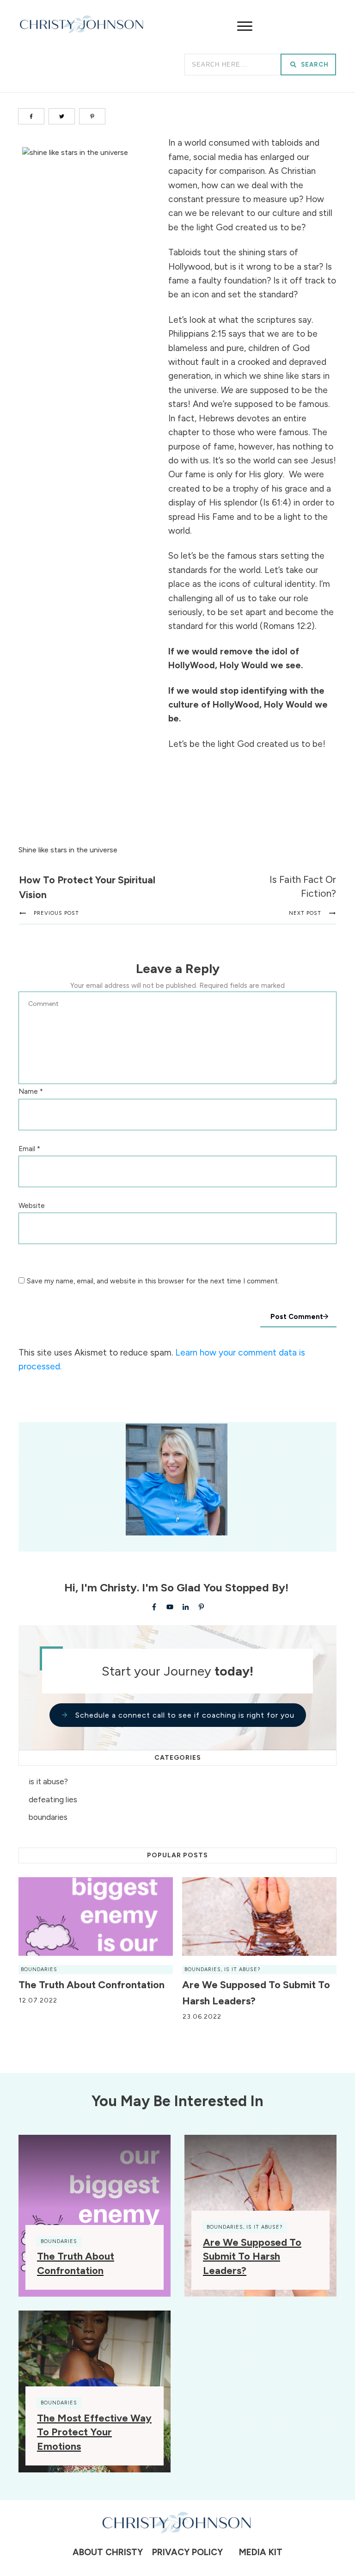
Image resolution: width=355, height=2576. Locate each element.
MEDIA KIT (261, 2552)
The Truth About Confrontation (92, 1985)
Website (32, 1206)
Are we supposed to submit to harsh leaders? (252, 2257)
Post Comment (297, 1317)
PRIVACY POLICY (185, 2552)
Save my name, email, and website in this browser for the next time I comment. (153, 1281)
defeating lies (53, 1800)
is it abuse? (48, 1781)
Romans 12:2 (287, 626)
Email (29, 1149)
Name (31, 1091)
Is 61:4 (275, 502)
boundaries (48, 1817)
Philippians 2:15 (197, 334)
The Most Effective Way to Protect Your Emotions (94, 2432)
